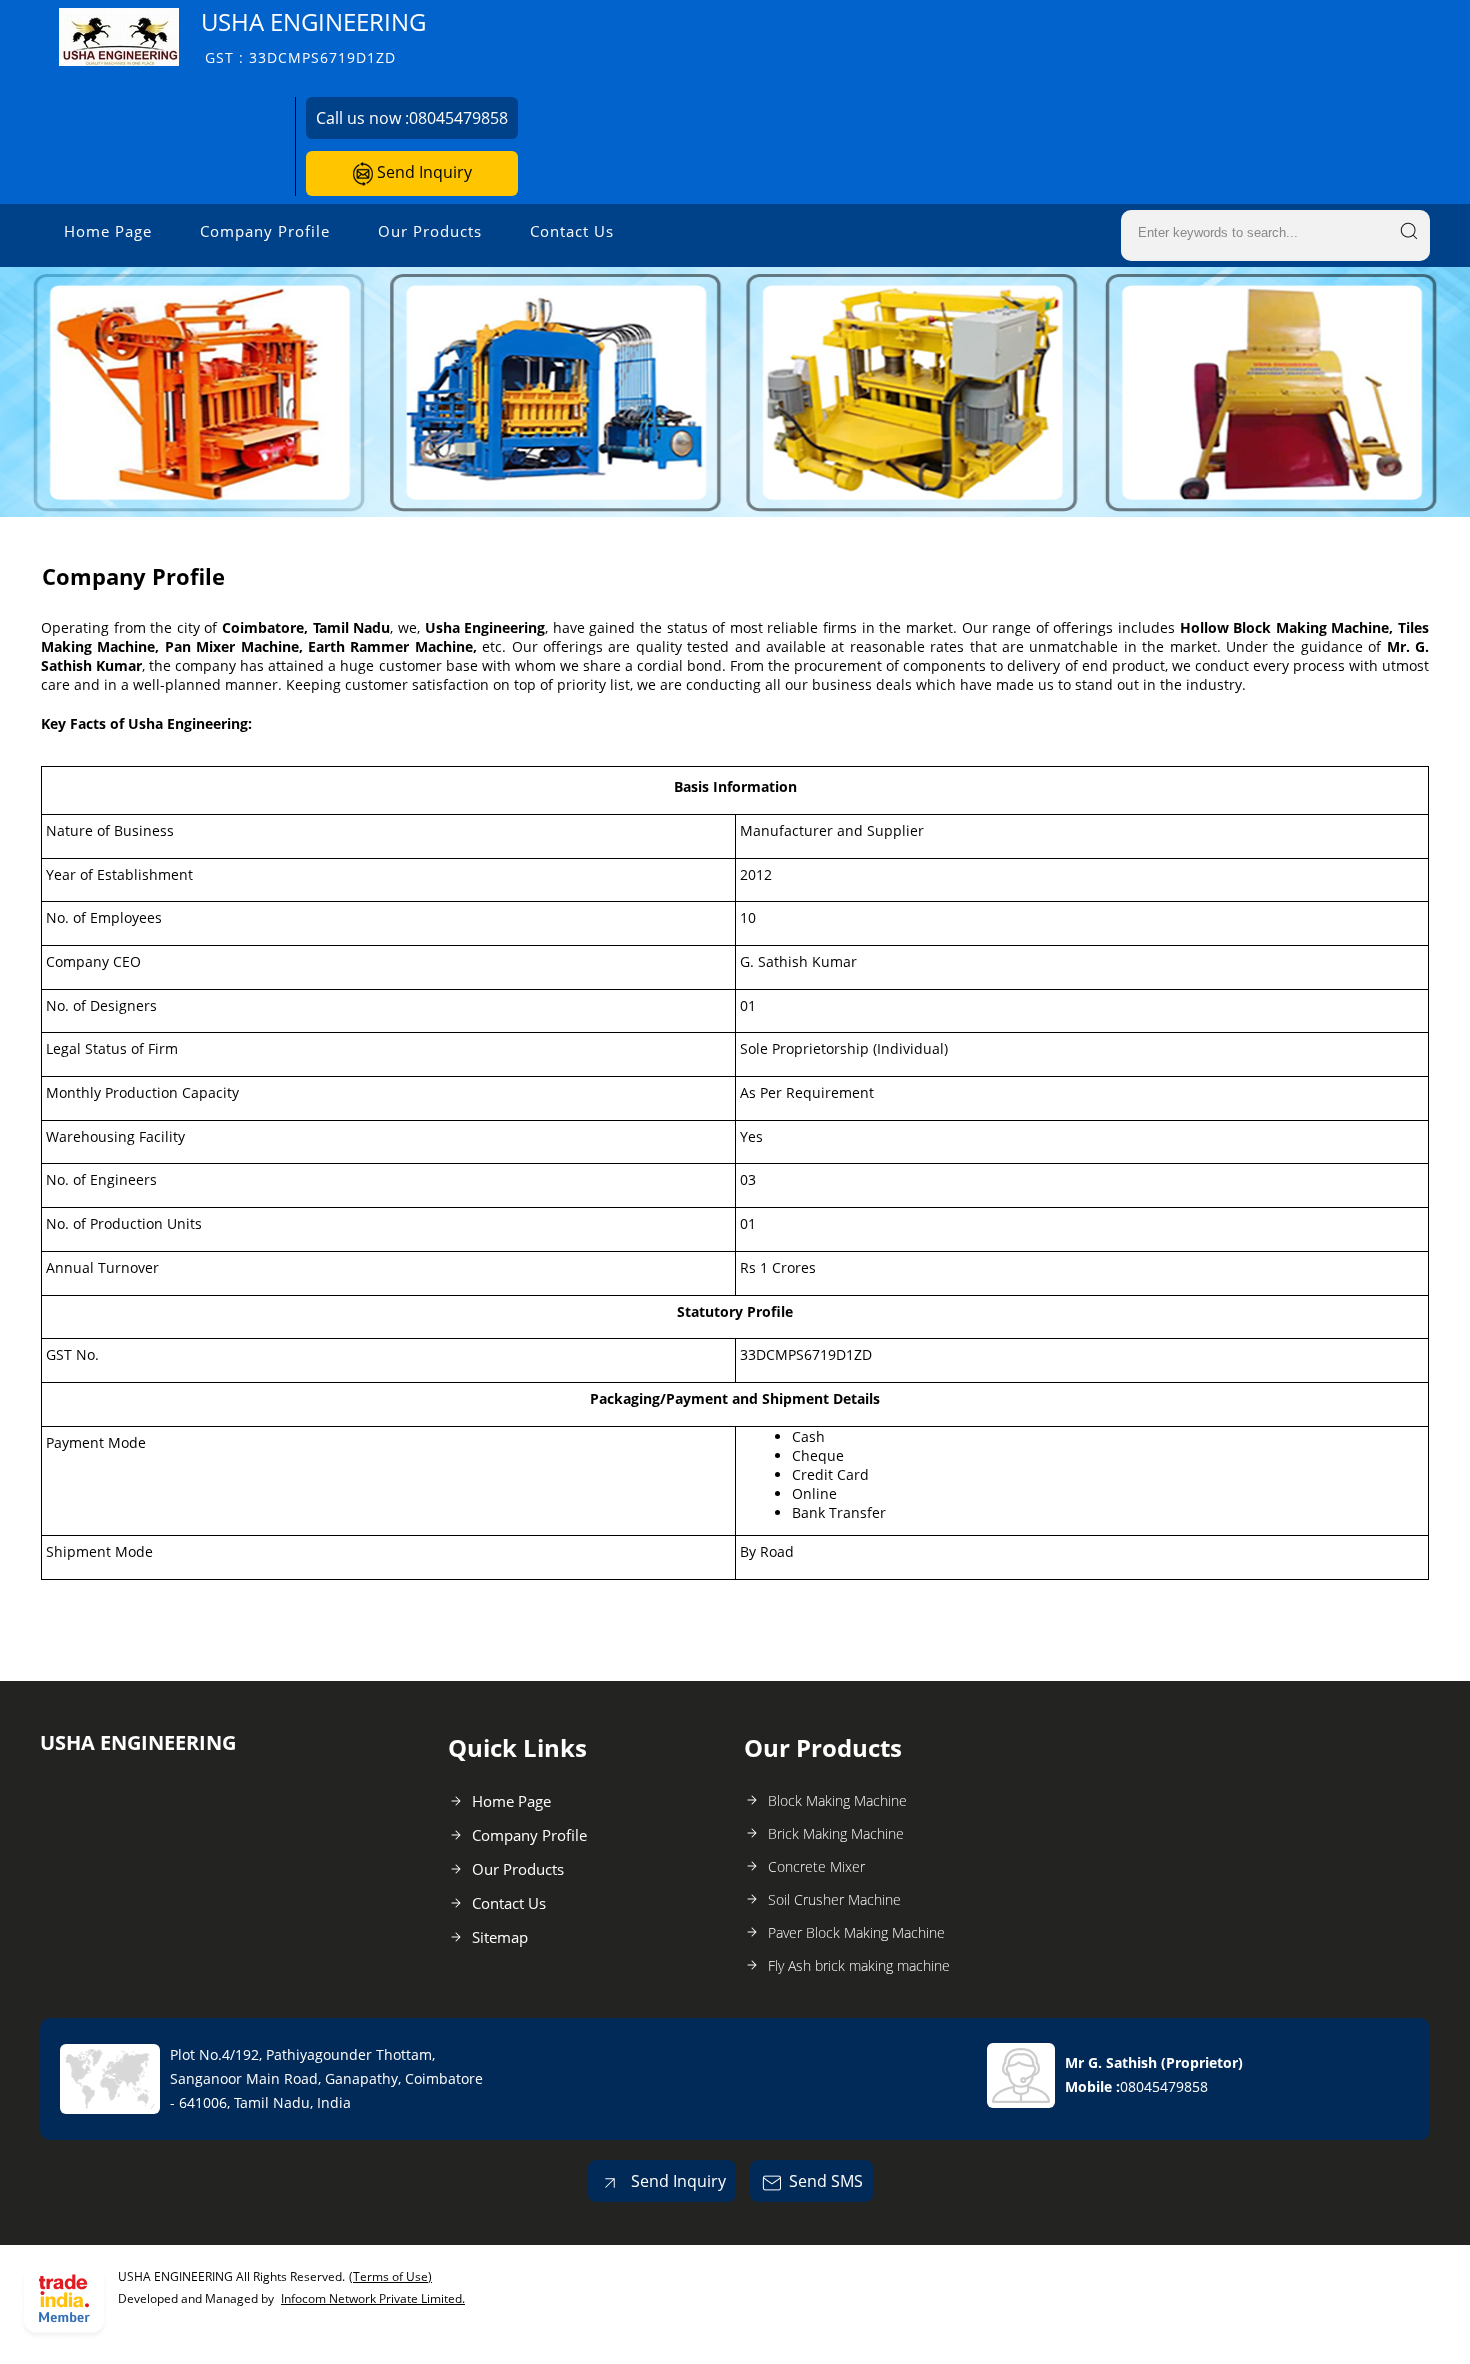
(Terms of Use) (390, 2276)
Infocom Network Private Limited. (373, 2298)
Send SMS (826, 2181)
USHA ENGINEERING (313, 36)
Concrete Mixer (816, 1866)
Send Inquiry (422, 172)
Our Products (430, 231)
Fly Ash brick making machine (859, 1965)
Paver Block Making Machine (856, 1932)
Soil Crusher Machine (834, 1899)
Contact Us (572, 231)
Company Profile (265, 231)
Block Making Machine (837, 1800)
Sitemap (500, 1937)
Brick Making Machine (836, 1833)
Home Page (108, 231)
